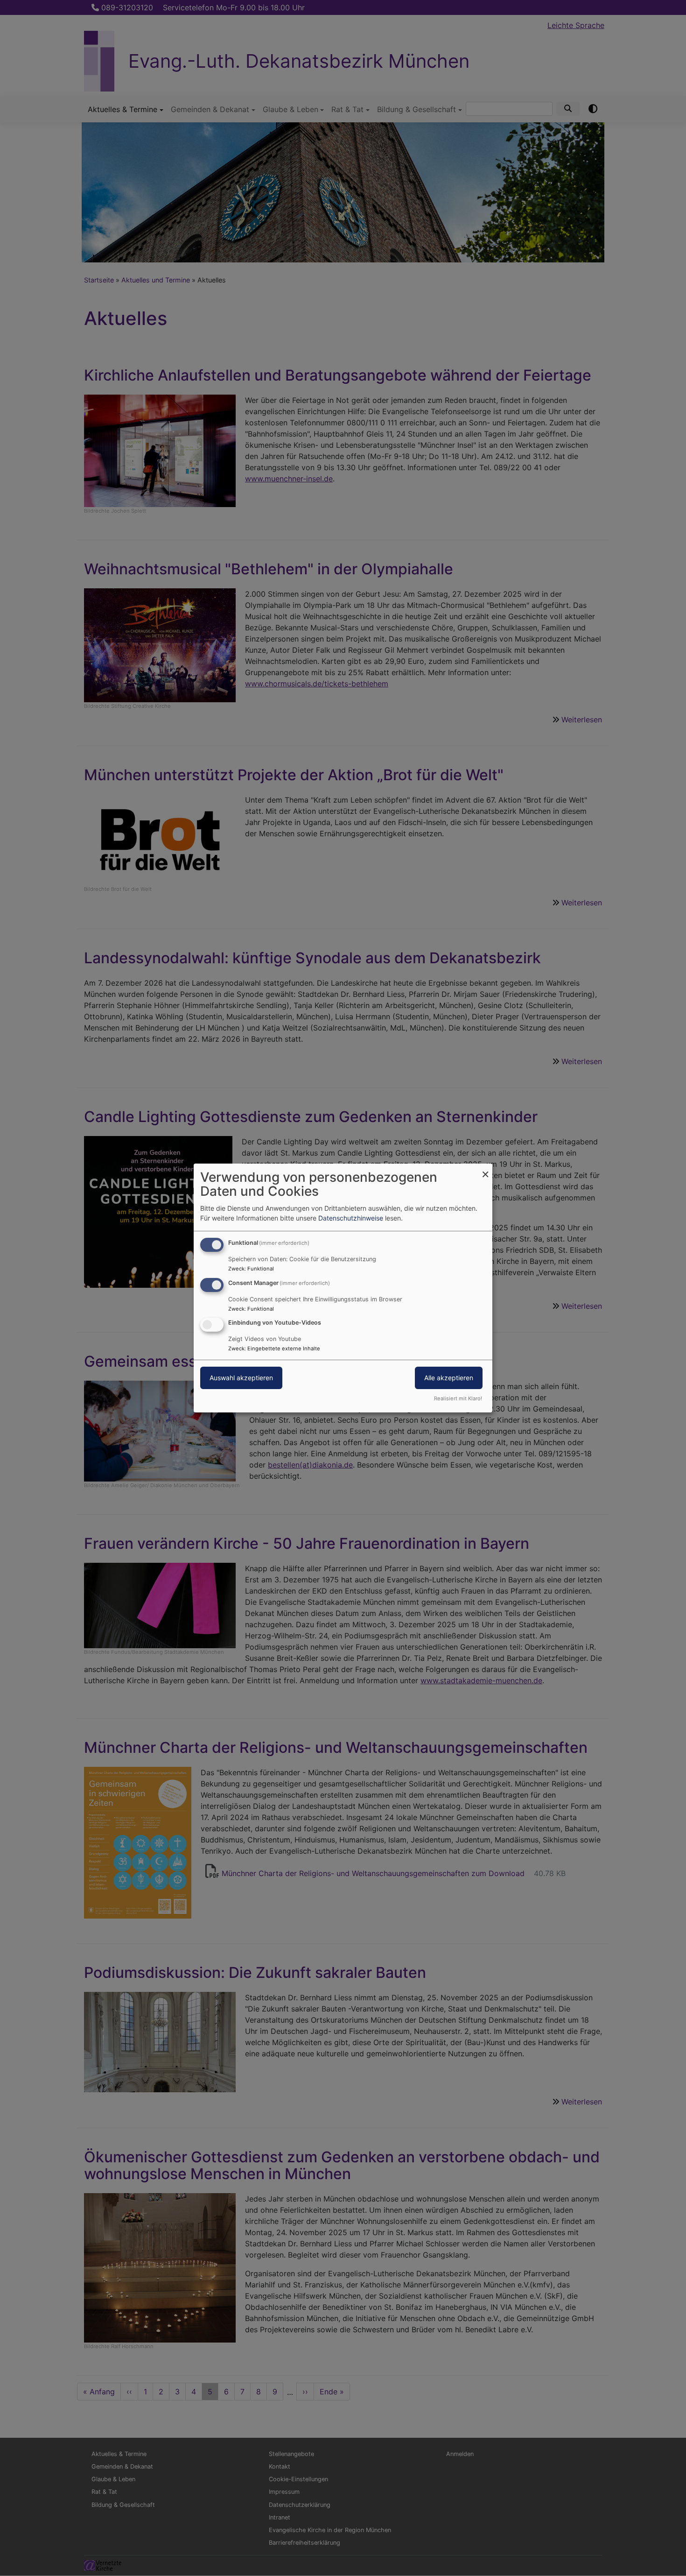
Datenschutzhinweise (351, 1218)
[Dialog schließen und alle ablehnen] (485, 1169)
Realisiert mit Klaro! (458, 1398)
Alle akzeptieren (449, 1378)
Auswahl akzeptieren (241, 1378)
